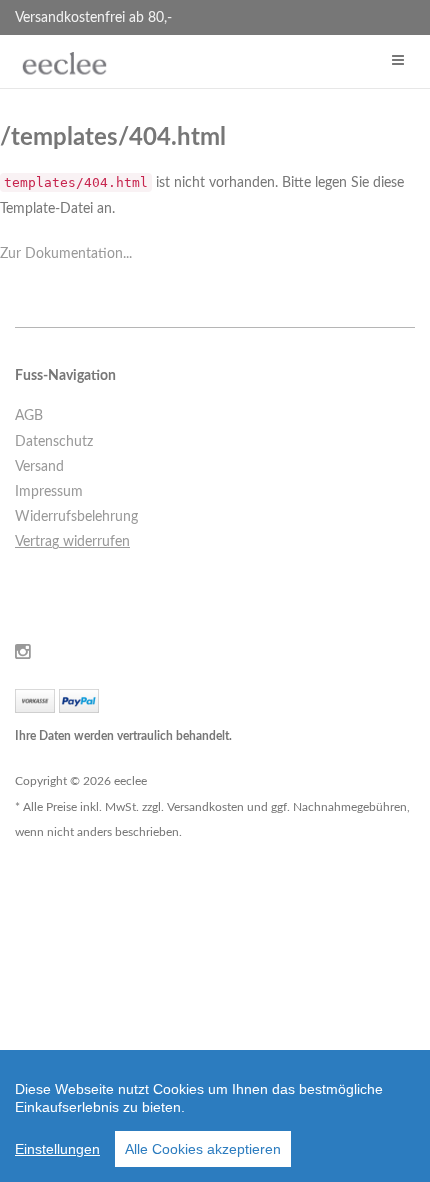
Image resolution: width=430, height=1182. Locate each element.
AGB (29, 416)
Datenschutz (54, 442)
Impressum (49, 492)
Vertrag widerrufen (72, 542)
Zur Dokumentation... (66, 254)
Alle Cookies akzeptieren (203, 1149)
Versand (39, 467)
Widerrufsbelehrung (76, 517)
